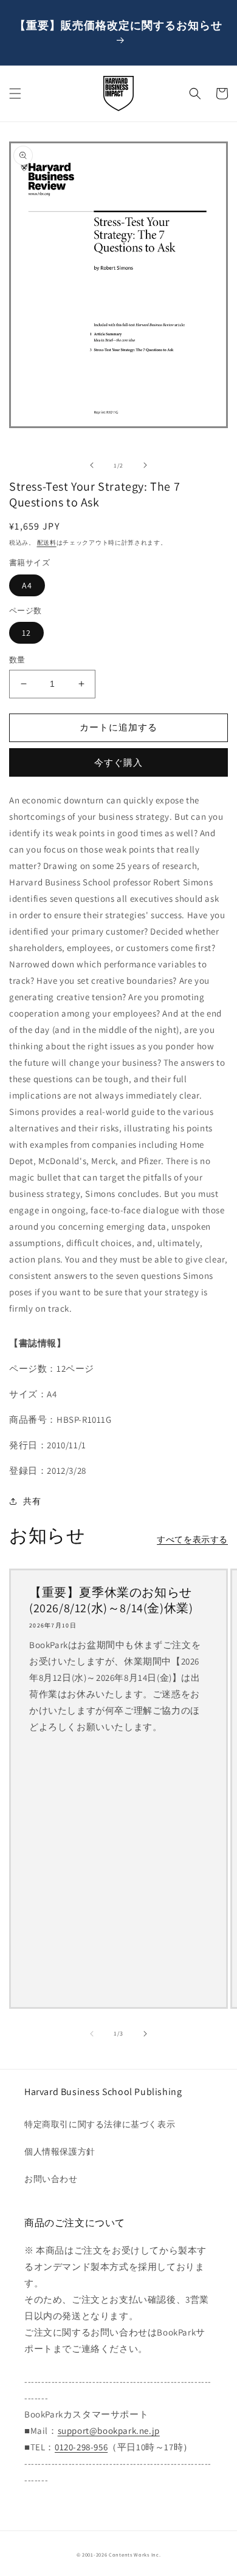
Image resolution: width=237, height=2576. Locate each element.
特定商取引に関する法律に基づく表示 (100, 2124)
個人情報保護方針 (60, 2152)
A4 (27, 585)
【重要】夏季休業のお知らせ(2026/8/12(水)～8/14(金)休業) (111, 1600)
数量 (17, 660)
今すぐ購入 (118, 762)
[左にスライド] (92, 465)
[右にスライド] (145, 465)
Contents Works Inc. (135, 2554)
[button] (15, 94)
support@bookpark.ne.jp (109, 2431)
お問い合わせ (51, 2179)
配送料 (47, 543)
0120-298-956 (81, 2447)
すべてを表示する (192, 1539)
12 (26, 633)
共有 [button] (32, 1501)
